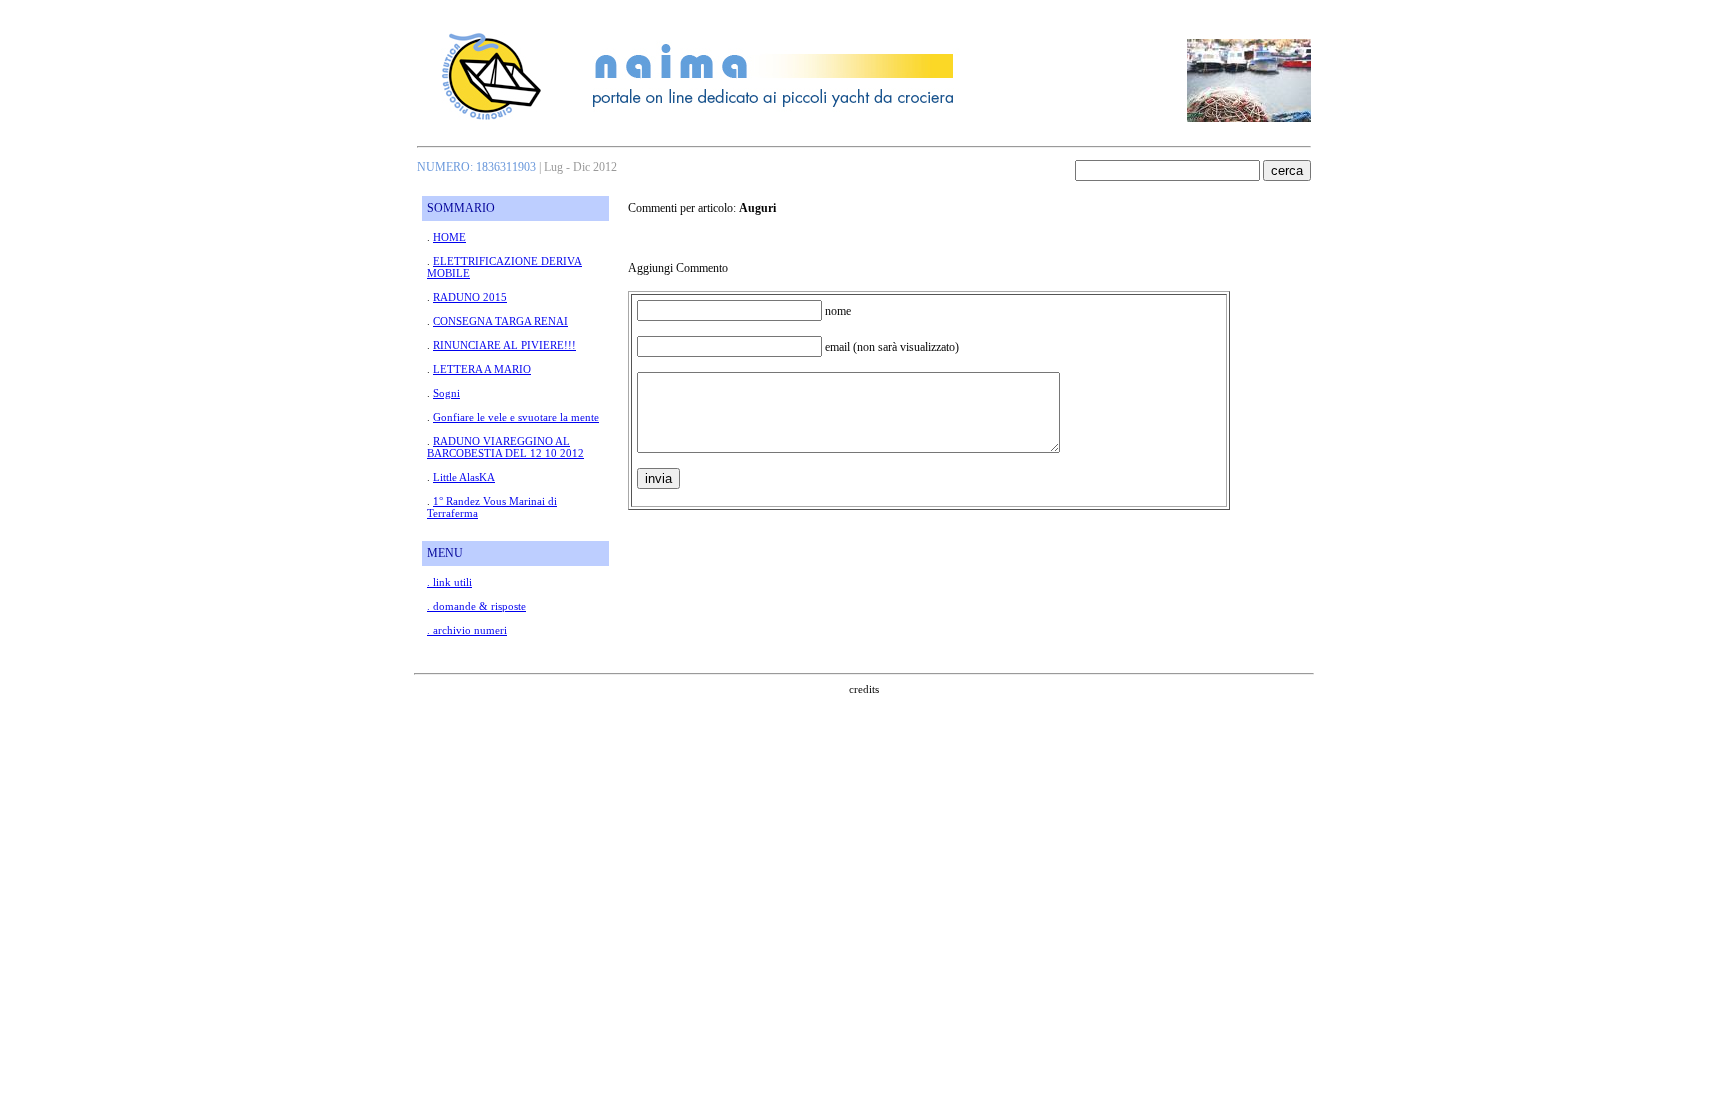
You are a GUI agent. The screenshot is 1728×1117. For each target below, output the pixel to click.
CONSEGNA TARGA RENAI (500, 321)
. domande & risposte (476, 606)
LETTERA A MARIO (482, 369)
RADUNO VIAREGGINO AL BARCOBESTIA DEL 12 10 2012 (505, 447)
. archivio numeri (467, 630)
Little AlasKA (464, 477)
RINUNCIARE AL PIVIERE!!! (504, 345)
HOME (449, 237)
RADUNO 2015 (470, 297)
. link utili (449, 582)
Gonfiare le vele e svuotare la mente (516, 417)
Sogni (446, 393)
